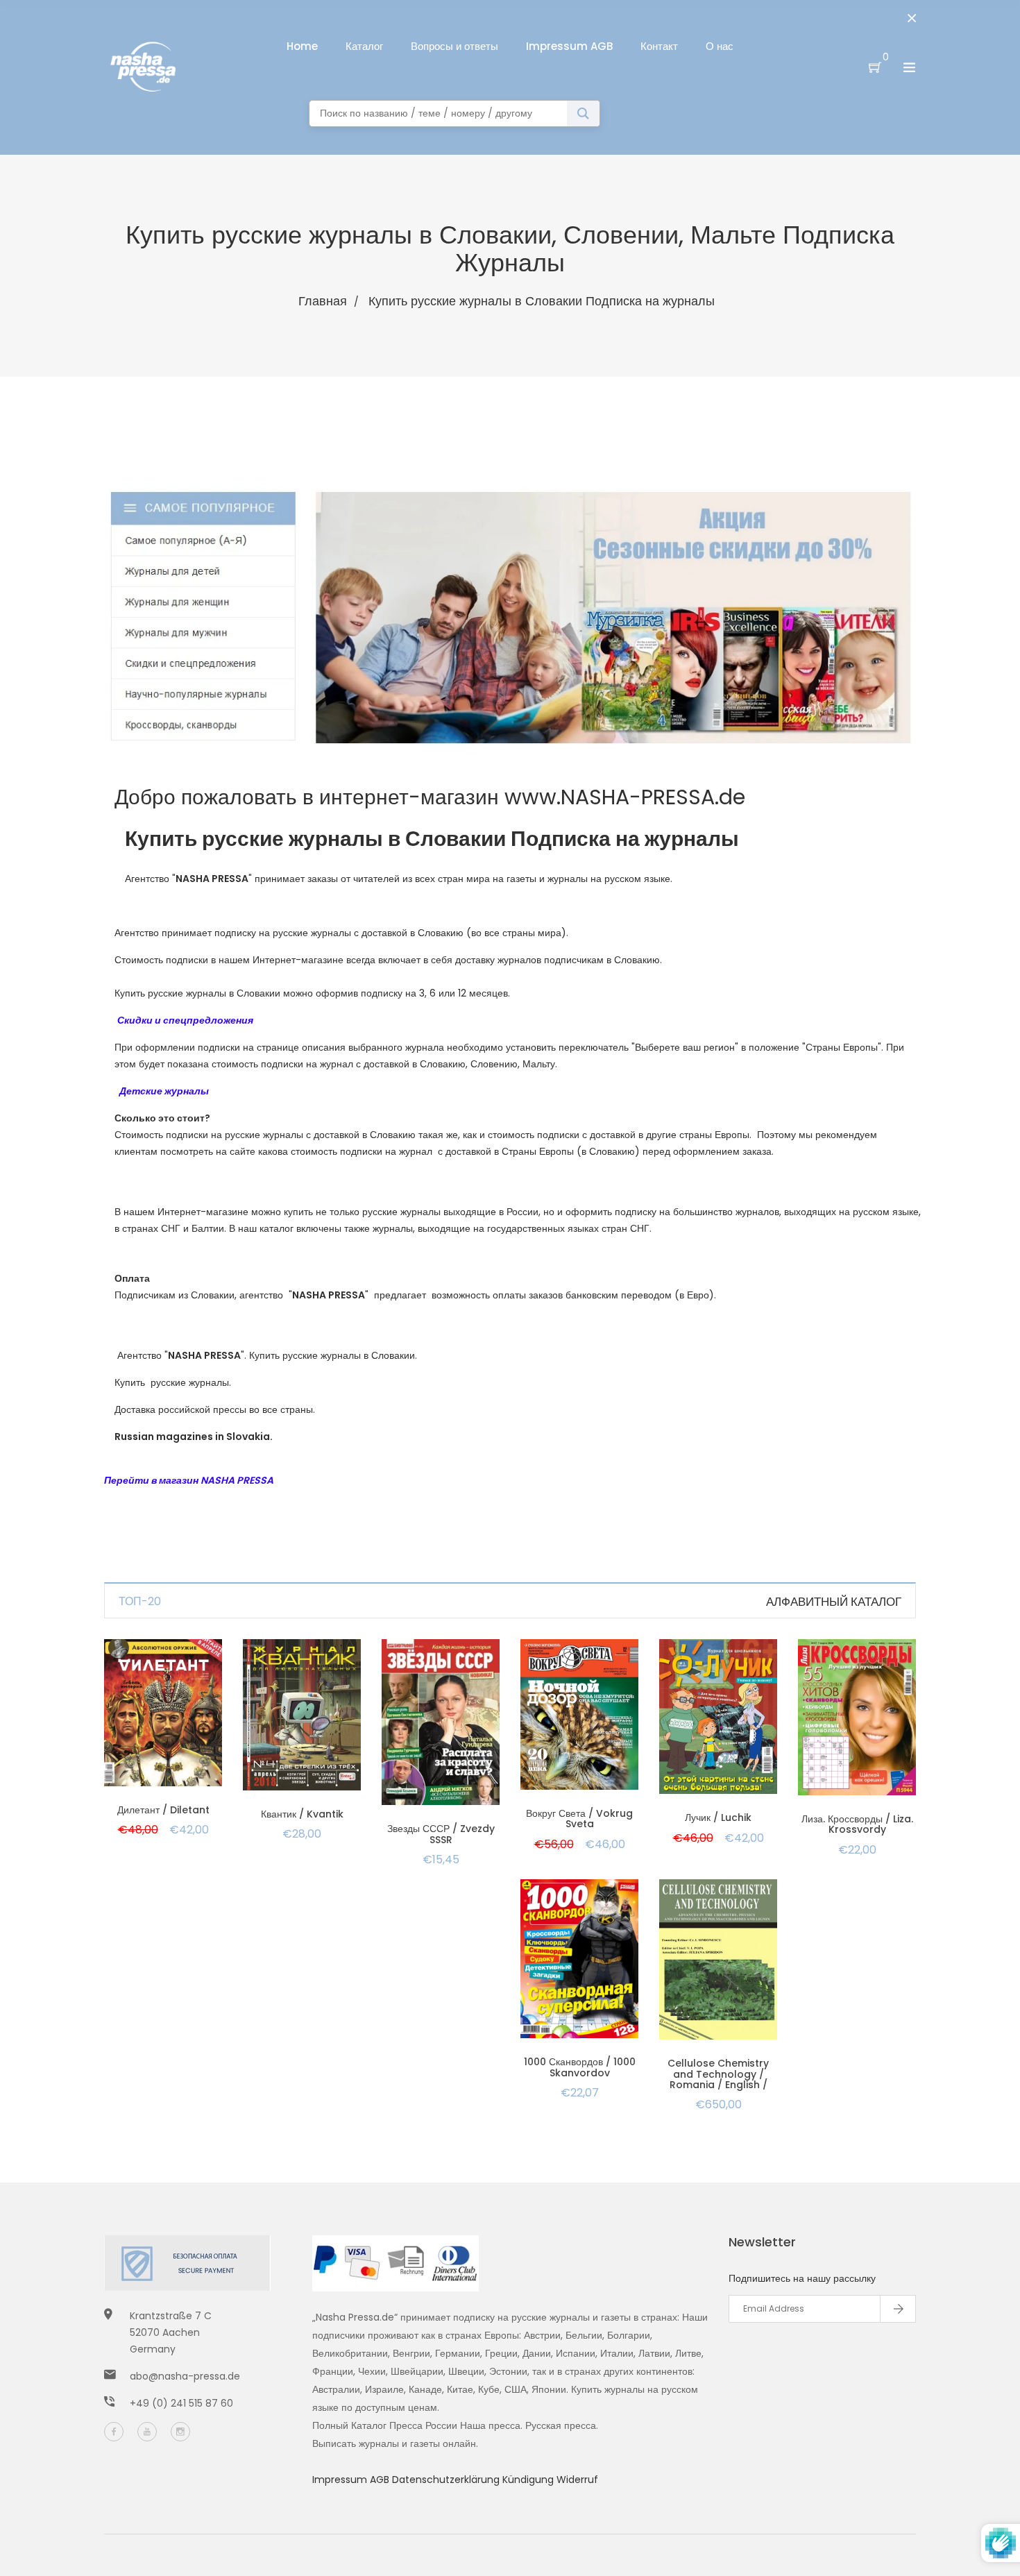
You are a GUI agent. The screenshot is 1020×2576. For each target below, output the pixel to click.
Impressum (341, 2480)
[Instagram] (180, 2432)
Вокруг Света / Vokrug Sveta (579, 1819)
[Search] (583, 113)
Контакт (659, 46)
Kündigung (529, 2480)
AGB (381, 2480)
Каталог (364, 46)
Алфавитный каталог (834, 1602)
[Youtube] (147, 2432)
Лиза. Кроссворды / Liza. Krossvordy (857, 1824)
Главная (323, 301)
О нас (720, 46)
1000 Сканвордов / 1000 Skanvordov (580, 2067)
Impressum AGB (569, 46)
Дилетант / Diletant (163, 1810)
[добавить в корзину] (163, 1730)
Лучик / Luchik (718, 1817)
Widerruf (577, 2480)
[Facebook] (114, 2432)
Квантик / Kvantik (302, 1814)
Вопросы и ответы (454, 46)
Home (302, 46)
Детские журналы (163, 1091)
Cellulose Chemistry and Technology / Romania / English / (718, 2074)
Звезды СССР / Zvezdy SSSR (441, 1834)
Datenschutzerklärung (447, 2480)
